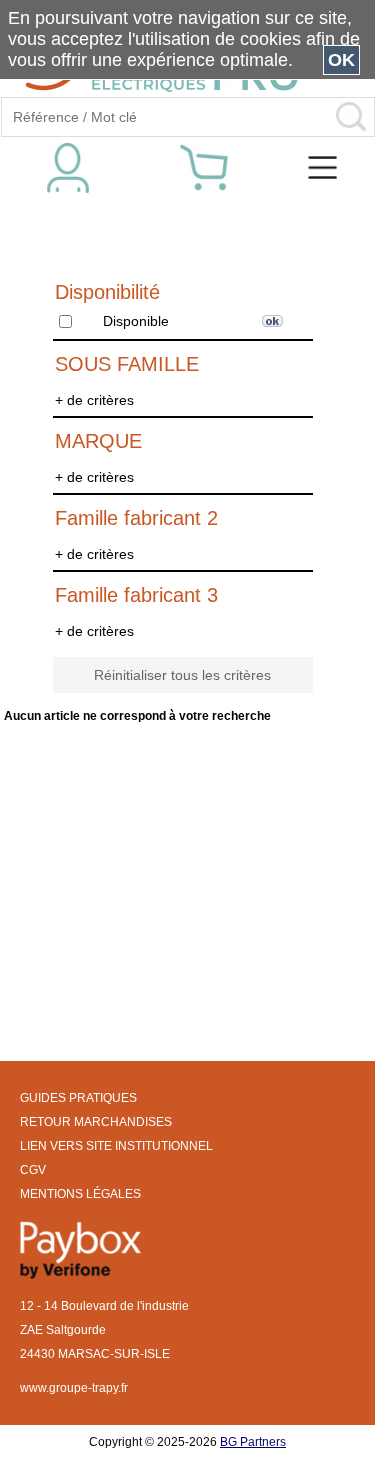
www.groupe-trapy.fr (74, 1388)
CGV (33, 1170)
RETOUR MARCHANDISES (96, 1122)
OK (341, 60)
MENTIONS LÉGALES (80, 1194)
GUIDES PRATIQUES (78, 1098)
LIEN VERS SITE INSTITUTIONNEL (116, 1146)
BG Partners (253, 1442)
